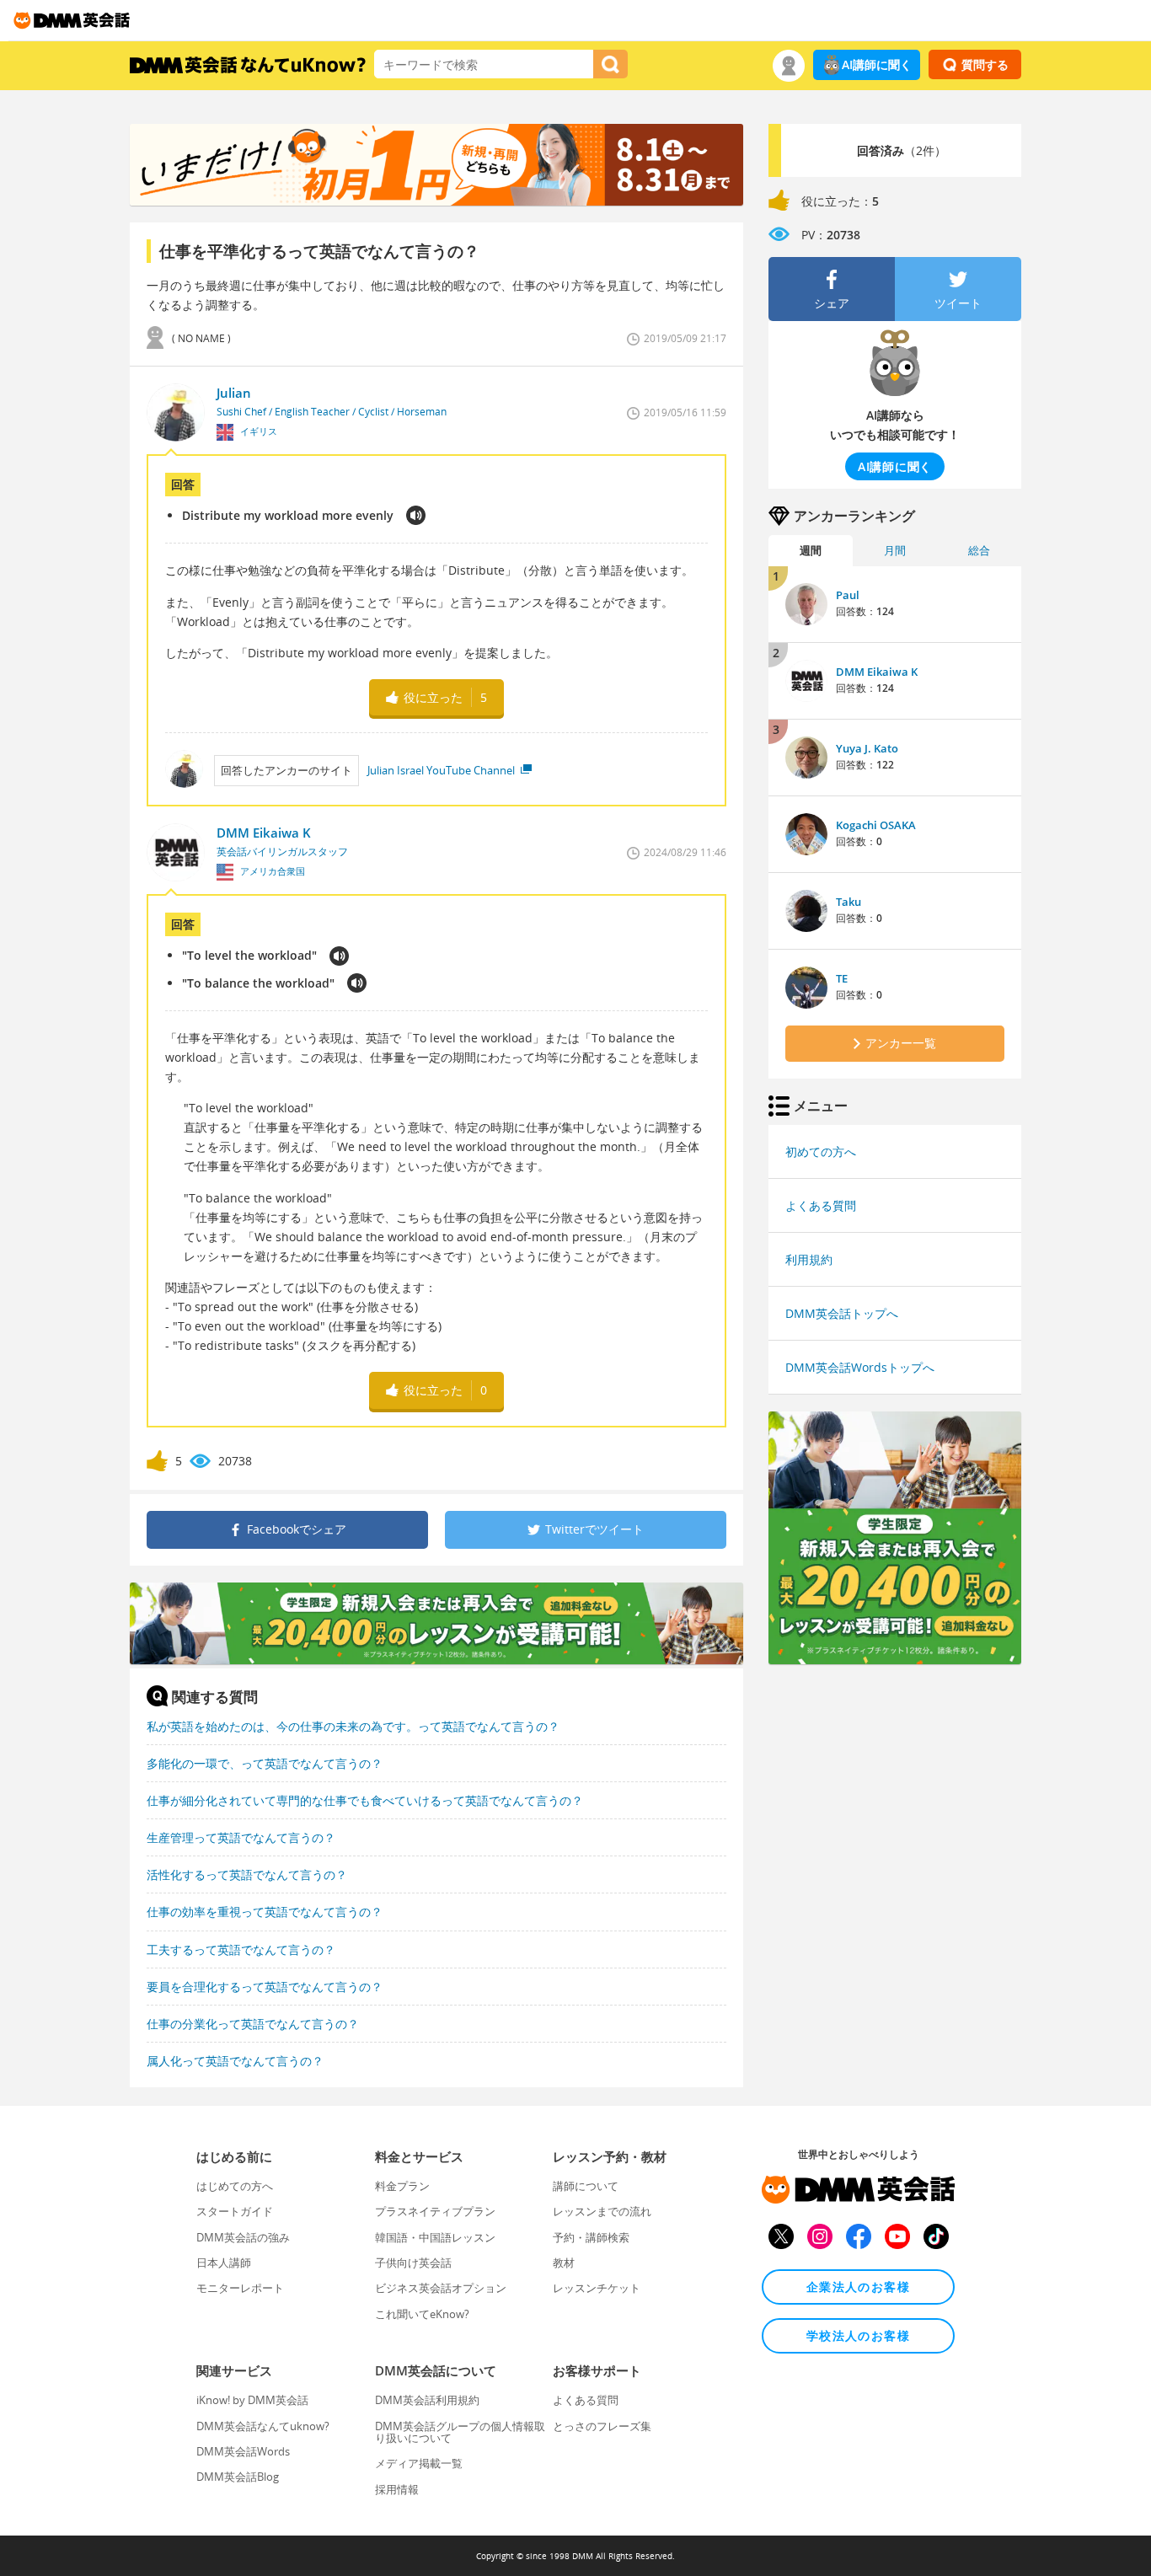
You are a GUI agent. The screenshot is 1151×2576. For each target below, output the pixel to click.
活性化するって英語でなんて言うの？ (247, 1874)
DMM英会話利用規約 (427, 2400)
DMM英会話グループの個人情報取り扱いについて (460, 2432)
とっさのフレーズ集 (602, 2426)
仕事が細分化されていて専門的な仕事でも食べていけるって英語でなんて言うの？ (365, 1800)
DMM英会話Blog (238, 2477)
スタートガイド (235, 2211)
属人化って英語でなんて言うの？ (235, 2061)
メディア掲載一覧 (419, 2463)
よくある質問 (821, 1205)
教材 (564, 2263)
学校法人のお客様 (858, 2335)
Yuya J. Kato (867, 748)
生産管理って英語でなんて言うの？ (241, 1837)
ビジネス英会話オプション (441, 2288)
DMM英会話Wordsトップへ (860, 1367)
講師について (586, 2186)
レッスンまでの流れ (602, 2211)
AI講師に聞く (877, 64)
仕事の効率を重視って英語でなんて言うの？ (265, 1912)
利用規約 (809, 1259)
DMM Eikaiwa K (877, 672)
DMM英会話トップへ (842, 1313)
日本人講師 (224, 2263)
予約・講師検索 (591, 2237)
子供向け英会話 (413, 2263)
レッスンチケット (597, 2288)
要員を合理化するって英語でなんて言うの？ (265, 1987)
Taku (849, 902)
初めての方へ (821, 1151)
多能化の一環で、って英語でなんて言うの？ (265, 1763)
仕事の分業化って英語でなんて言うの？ (253, 2024)
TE (842, 978)
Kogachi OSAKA (876, 825)
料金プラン (402, 2186)
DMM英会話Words (243, 2451)
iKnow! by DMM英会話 (252, 2400)
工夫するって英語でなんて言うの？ (241, 1949)
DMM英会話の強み (243, 2237)
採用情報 (397, 2489)
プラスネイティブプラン (435, 2211)
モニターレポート (240, 2288)
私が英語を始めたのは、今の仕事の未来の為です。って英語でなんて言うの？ (353, 1726)
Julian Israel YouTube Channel (442, 770)
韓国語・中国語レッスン (435, 2237)
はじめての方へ (235, 2186)
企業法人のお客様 (858, 2287)
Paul (848, 595)
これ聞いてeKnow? (422, 2314)
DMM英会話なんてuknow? (263, 2426)
